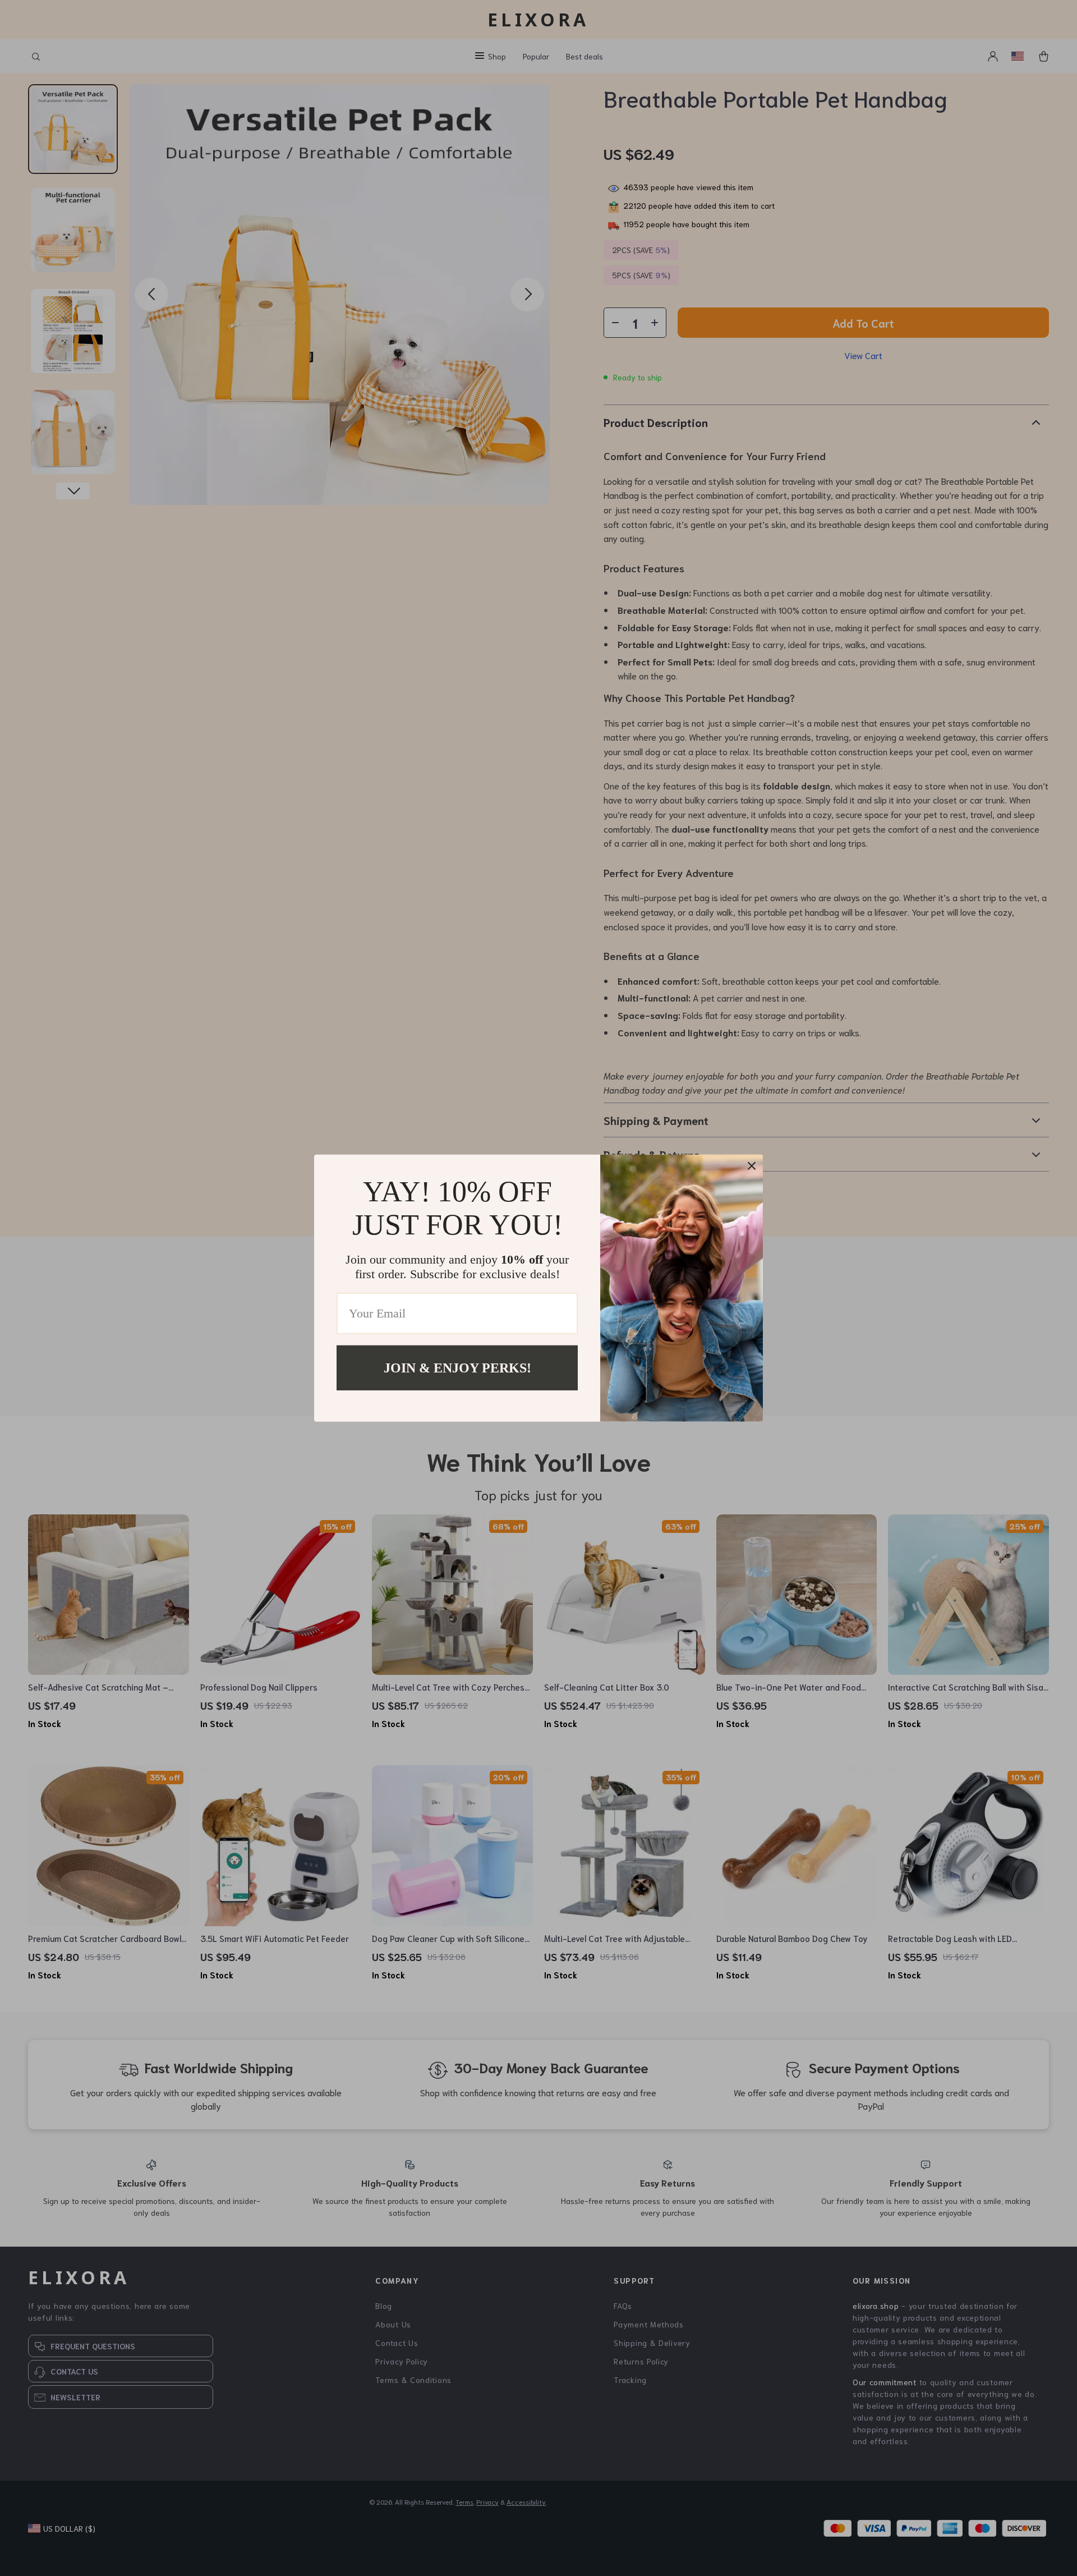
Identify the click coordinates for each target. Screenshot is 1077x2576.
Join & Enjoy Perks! (457, 1367)
